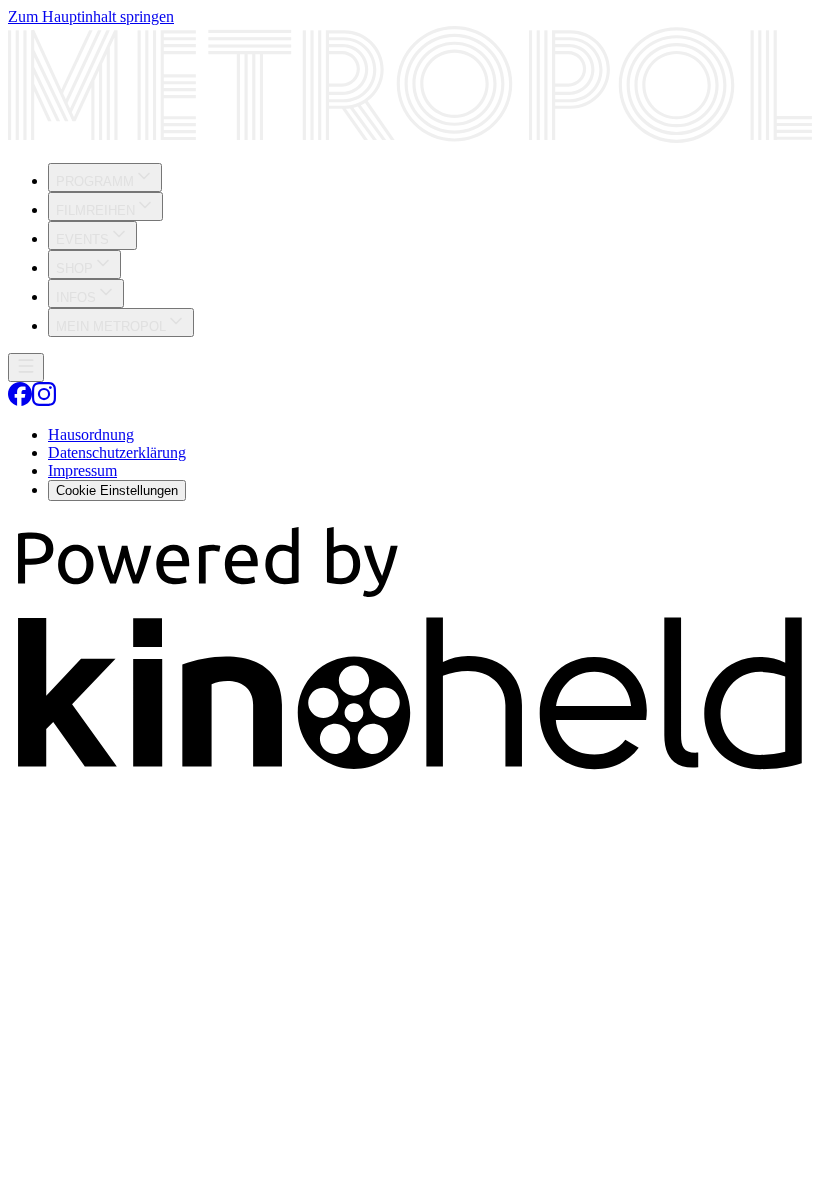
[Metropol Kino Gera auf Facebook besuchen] (20, 400)
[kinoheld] (410, 773)
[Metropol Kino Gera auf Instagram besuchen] (44, 400)
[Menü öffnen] (26, 367)
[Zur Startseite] (410, 86)
